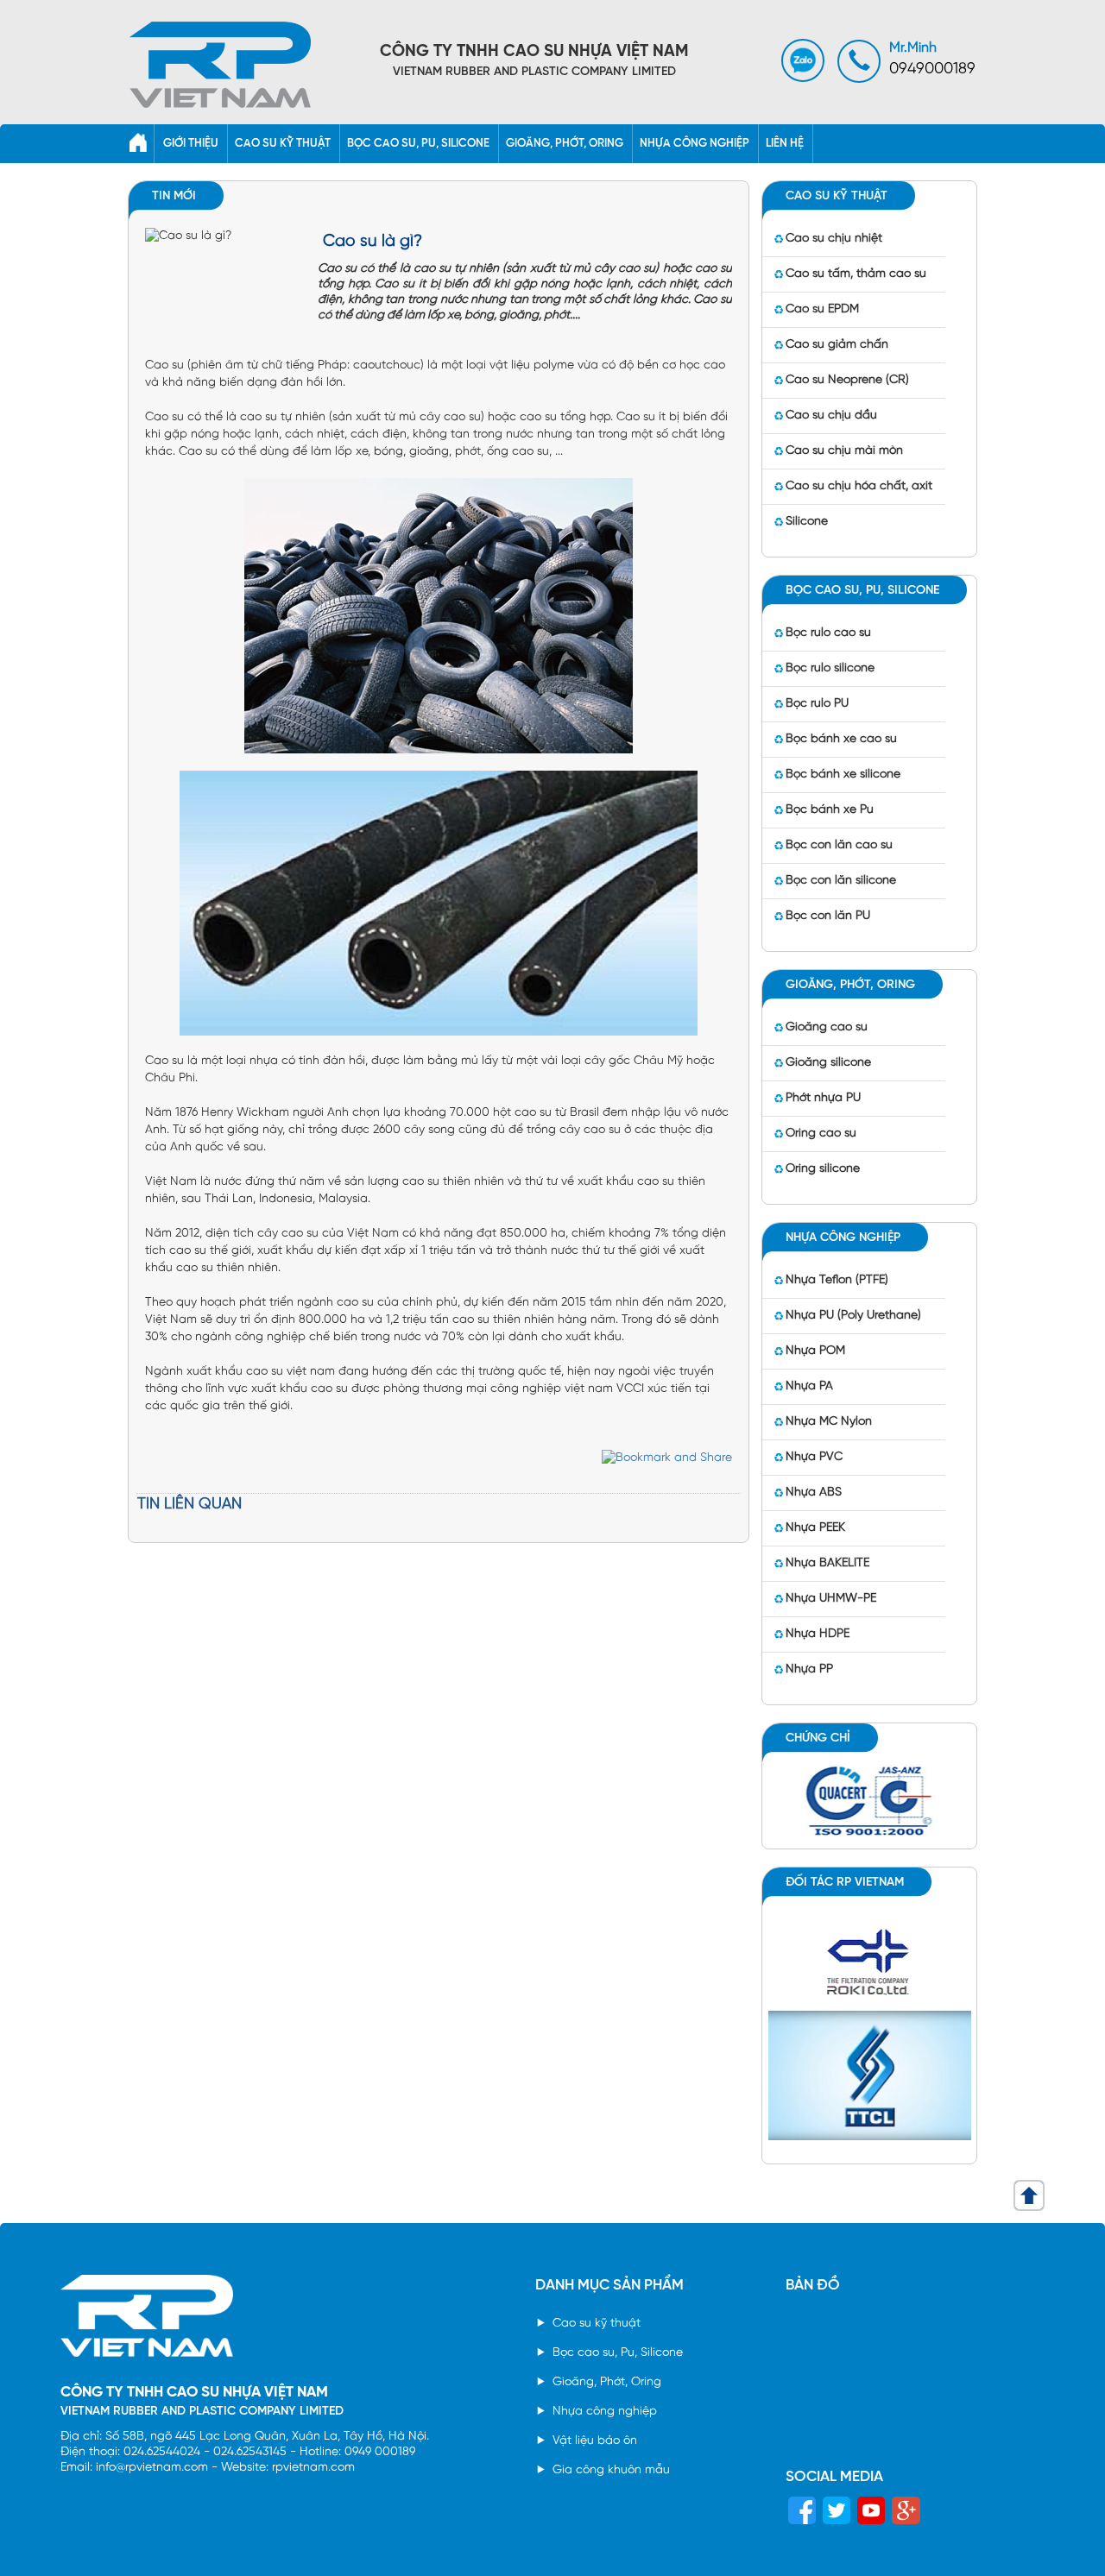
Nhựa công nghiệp (695, 144)
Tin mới (174, 196)
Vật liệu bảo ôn (595, 2441)
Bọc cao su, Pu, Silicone (618, 2353)
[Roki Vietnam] (870, 1959)
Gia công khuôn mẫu (611, 2470)
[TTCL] (870, 2073)
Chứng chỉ (818, 1738)
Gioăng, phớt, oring (565, 144)
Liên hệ (785, 144)
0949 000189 (380, 2452)
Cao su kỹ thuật (283, 144)
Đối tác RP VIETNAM (845, 1883)
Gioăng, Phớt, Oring (607, 2382)
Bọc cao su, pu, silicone (418, 144)
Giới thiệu (191, 144)
